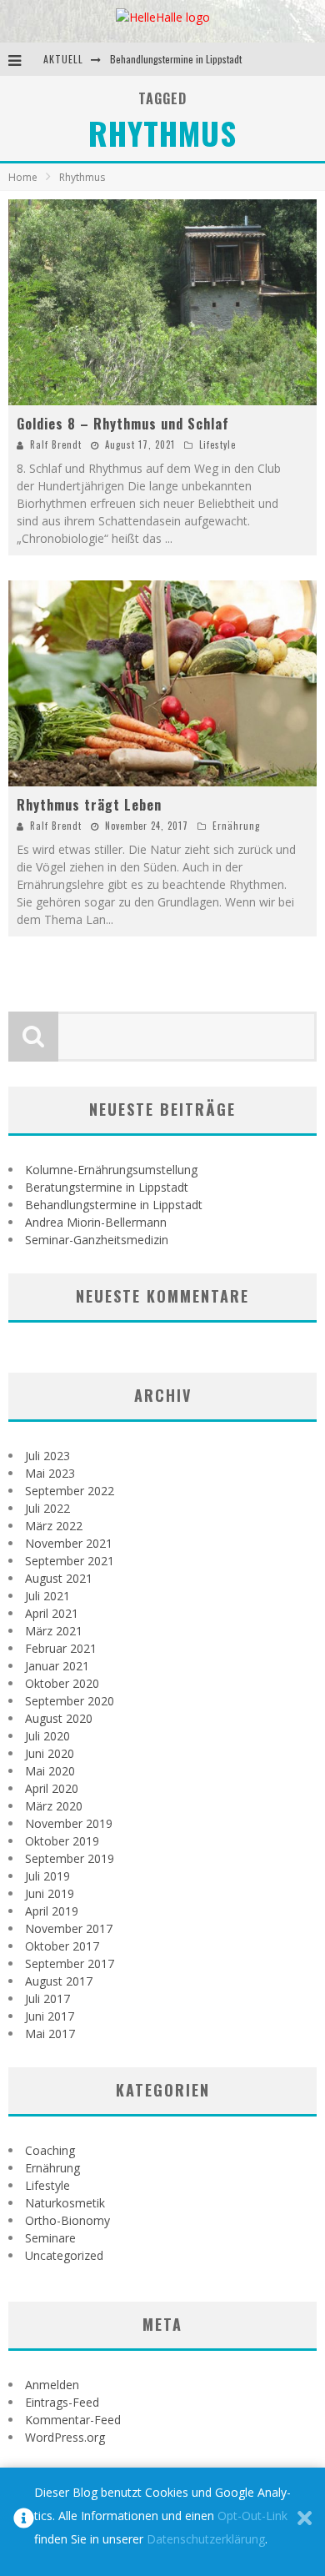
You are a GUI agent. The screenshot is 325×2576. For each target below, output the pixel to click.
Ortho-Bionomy (67, 2220)
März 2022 (54, 1526)
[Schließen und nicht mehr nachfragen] (305, 2522)
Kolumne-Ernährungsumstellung (111, 1170)
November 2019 (69, 1823)
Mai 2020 (50, 1771)
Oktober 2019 (62, 1841)
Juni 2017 (50, 2016)
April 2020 (52, 1788)
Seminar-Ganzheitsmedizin (97, 1240)
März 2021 (54, 1631)
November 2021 (69, 1543)
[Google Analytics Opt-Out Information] (24, 2522)
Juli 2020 (47, 1736)
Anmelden (52, 2385)
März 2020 (54, 1806)
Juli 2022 (47, 1508)
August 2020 (59, 1718)
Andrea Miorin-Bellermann (96, 1222)
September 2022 (70, 1491)
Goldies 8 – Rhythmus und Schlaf (123, 424)
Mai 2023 (50, 1473)
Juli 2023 (47, 1456)
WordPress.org (65, 2437)
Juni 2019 (50, 1893)
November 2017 (69, 1928)
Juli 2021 (47, 1596)
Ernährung (236, 826)
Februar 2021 (61, 1648)
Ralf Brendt (56, 444)
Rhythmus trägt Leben (89, 805)
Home (23, 177)
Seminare (50, 2238)
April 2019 (52, 1911)
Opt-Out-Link (252, 2516)
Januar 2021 (57, 1666)
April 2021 (52, 1613)
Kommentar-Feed (73, 2420)
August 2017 (59, 1981)
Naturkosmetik (65, 2203)
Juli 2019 (47, 1876)
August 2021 (59, 1578)
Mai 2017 (50, 2034)
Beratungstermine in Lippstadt (107, 1187)
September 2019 (70, 1858)
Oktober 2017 (62, 1946)
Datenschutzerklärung (206, 2539)
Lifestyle (217, 444)
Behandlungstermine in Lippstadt (176, 59)
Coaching (50, 2150)
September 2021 (70, 1561)
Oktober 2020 (62, 1683)
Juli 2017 (47, 1999)
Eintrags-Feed (62, 2402)
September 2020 (70, 1701)
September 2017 (70, 1963)
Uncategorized (64, 2255)
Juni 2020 (50, 1753)
